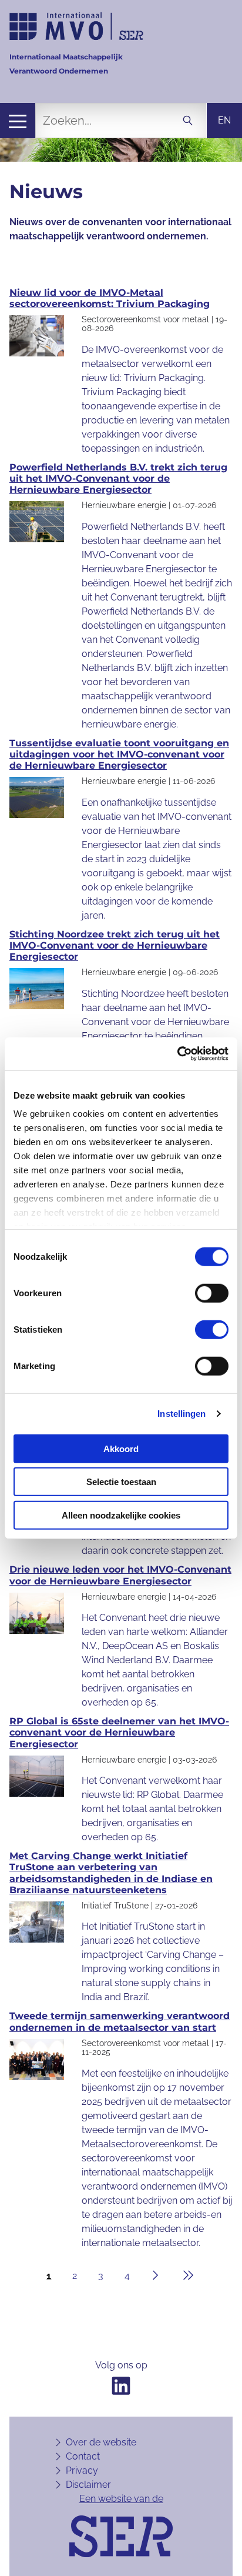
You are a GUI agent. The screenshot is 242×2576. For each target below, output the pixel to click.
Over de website (101, 2442)
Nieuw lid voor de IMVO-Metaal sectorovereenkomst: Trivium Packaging (110, 298)
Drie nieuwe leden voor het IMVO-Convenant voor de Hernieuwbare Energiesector (120, 1575)
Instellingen (181, 1414)
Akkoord (121, 1448)
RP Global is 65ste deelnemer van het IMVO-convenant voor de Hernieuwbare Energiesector (119, 1732)
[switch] (212, 1293)
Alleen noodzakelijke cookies (121, 1515)
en (224, 120)
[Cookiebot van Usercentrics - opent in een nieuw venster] (177, 1054)
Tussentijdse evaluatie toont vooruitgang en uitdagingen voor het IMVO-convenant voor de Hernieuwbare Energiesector (119, 754)
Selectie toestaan (121, 1482)
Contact (83, 2456)
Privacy (82, 2470)
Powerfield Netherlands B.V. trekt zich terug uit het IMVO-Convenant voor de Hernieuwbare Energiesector (118, 478)
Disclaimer (88, 2485)
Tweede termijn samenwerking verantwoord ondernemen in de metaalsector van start (120, 2021)
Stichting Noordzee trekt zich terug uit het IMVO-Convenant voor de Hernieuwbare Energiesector (115, 945)
